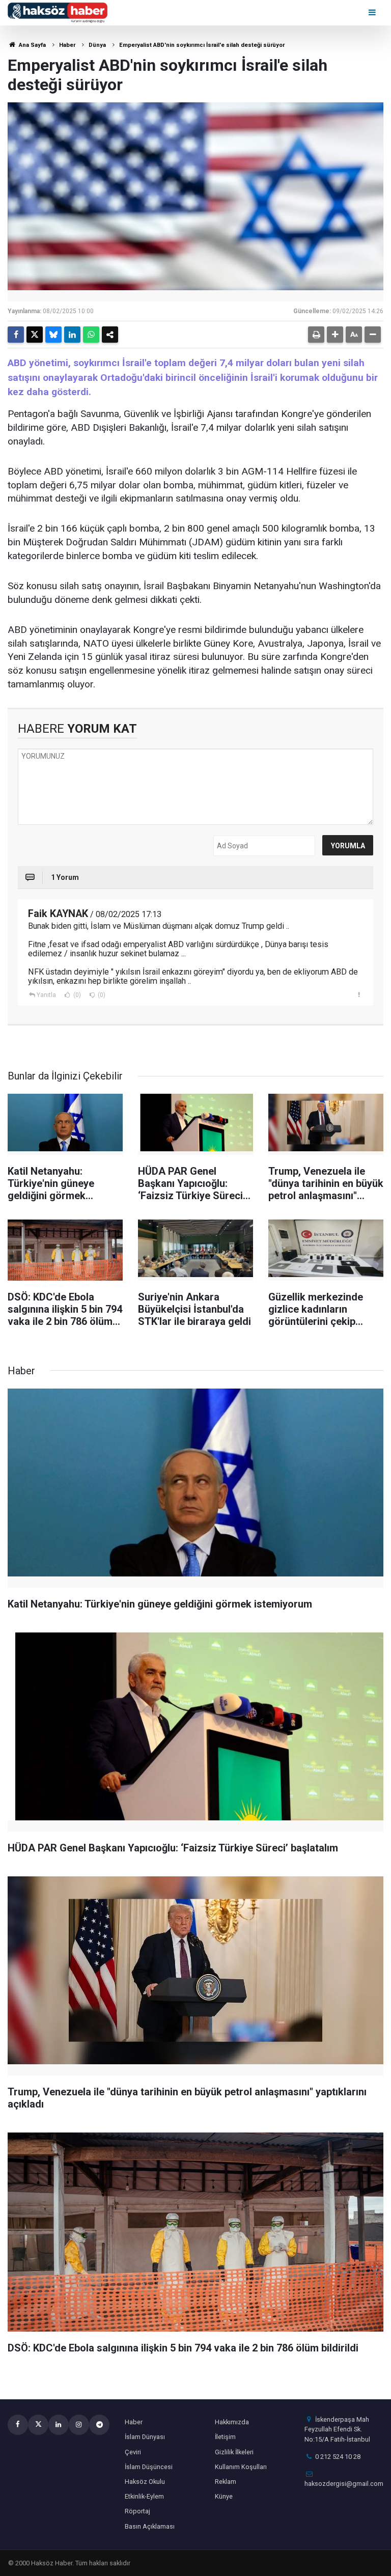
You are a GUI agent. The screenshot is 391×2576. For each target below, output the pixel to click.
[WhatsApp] (91, 335)
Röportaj (137, 2511)
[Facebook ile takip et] (18, 2425)
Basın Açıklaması (150, 2526)
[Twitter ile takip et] (38, 2425)
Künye (224, 2496)
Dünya (97, 45)
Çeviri (133, 2452)
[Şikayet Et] (359, 994)
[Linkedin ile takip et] (59, 2425)
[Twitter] (35, 335)
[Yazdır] (316, 335)
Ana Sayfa (32, 45)
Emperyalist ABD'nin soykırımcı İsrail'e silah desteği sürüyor (202, 45)
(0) (76, 995)
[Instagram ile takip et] (79, 2425)
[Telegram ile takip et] (99, 2425)
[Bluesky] (53, 335)
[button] (335, 335)
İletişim (225, 2437)
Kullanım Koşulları (241, 2467)
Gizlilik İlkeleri (234, 2452)
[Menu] (373, 12)
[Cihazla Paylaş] (110, 335)
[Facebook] (16, 335)
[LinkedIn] (72, 335)
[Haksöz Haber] (58, 12)
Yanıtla (46, 995)
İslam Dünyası (145, 2437)
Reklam (226, 2482)
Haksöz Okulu (145, 2482)
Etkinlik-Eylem (144, 2496)
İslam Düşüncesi (149, 2467)
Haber (67, 45)
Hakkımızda (232, 2422)
